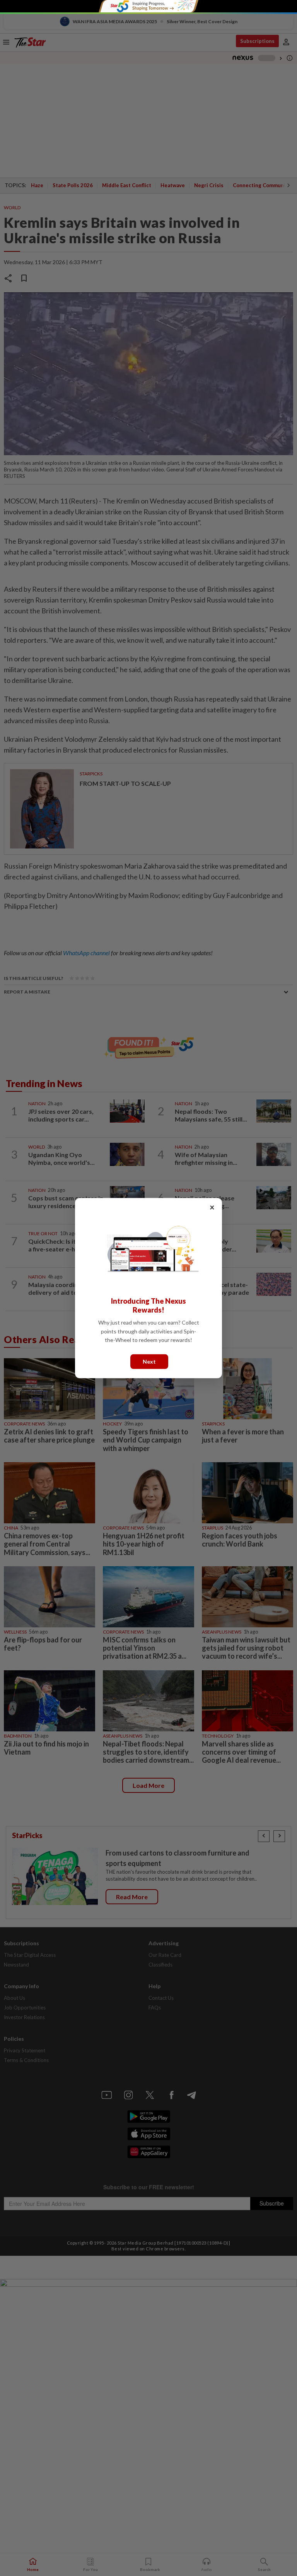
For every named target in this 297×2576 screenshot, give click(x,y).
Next (149, 1361)
